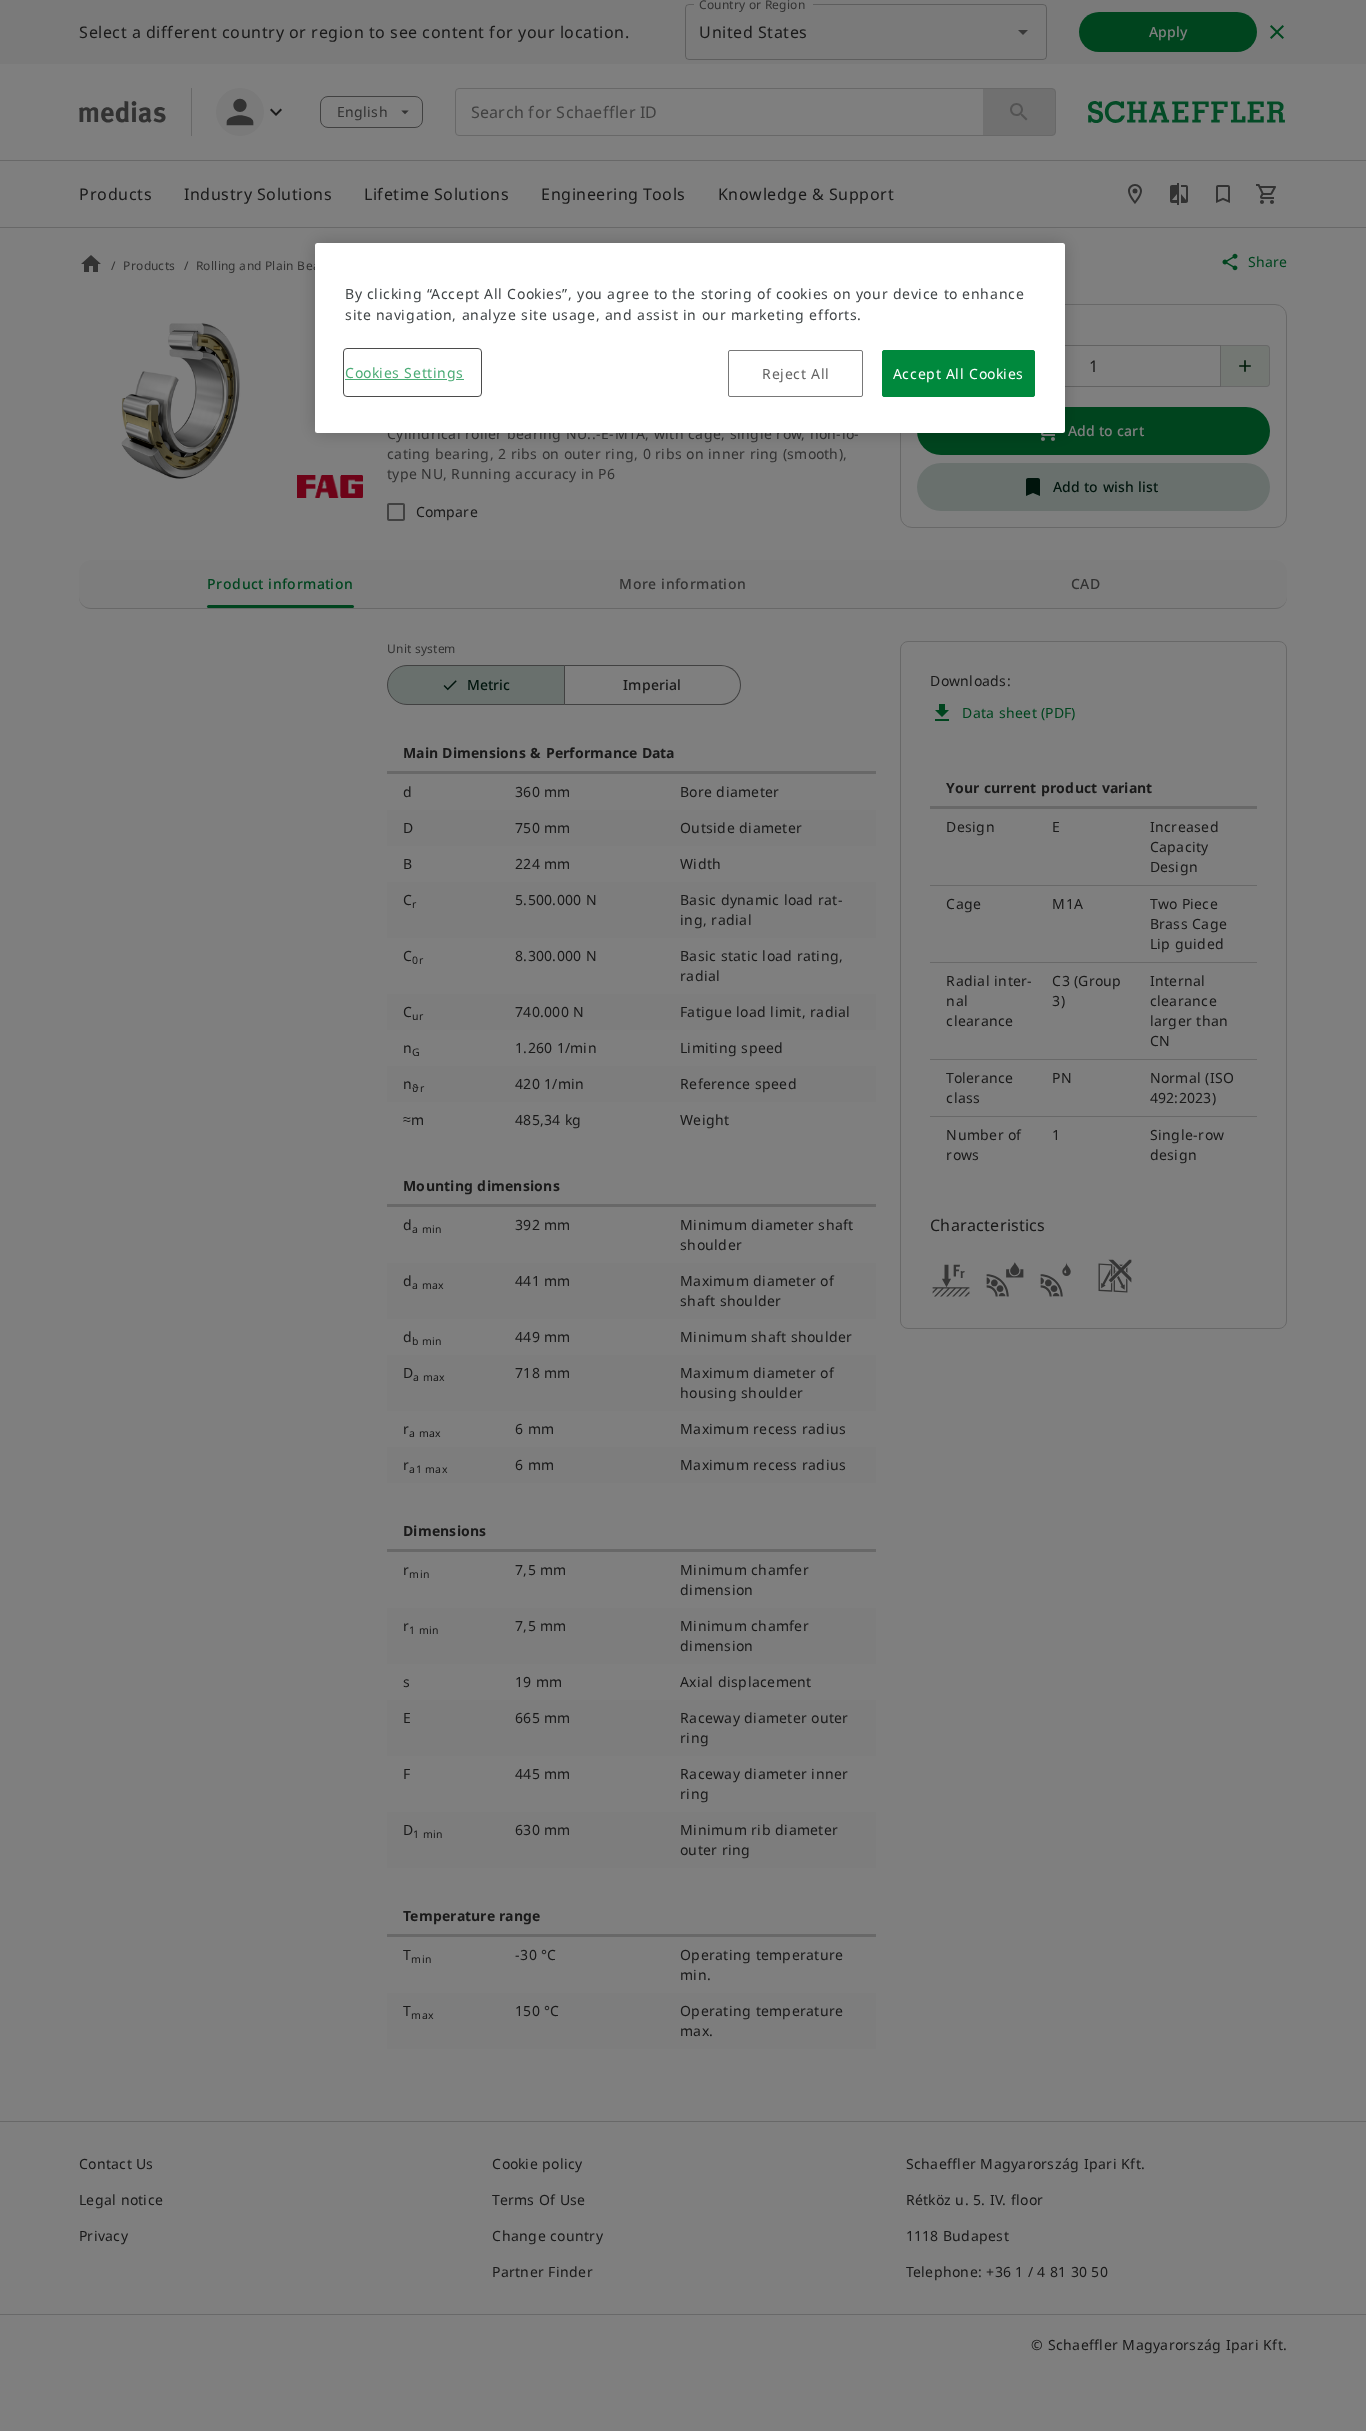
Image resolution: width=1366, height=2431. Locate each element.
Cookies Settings (404, 372)
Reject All (796, 373)
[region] (690, 338)
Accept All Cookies (958, 373)
